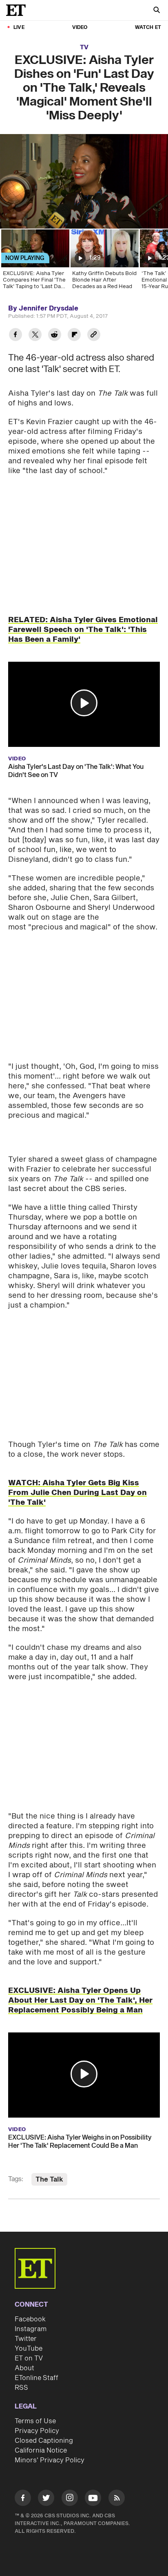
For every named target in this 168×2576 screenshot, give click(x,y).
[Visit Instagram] (70, 2482)
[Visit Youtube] (93, 2481)
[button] (84, 703)
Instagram (31, 2312)
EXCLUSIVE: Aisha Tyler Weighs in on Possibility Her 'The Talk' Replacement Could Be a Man (80, 2125)
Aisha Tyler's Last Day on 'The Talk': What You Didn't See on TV (76, 771)
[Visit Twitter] (46, 2482)
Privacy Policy (37, 2414)
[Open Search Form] (157, 11)
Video (80, 28)
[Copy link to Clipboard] (94, 336)
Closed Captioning (44, 2424)
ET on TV (29, 2341)
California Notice (41, 2433)
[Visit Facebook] (23, 2482)
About (24, 2351)
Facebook (30, 2302)
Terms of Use (35, 2404)
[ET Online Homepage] (18, 10)
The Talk (49, 2162)
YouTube (29, 2332)
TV (84, 47)
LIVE (19, 28)
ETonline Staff (36, 2361)
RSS (21, 2371)
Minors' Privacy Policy (50, 2443)
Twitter (26, 2322)
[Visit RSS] (117, 2482)
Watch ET (148, 28)
